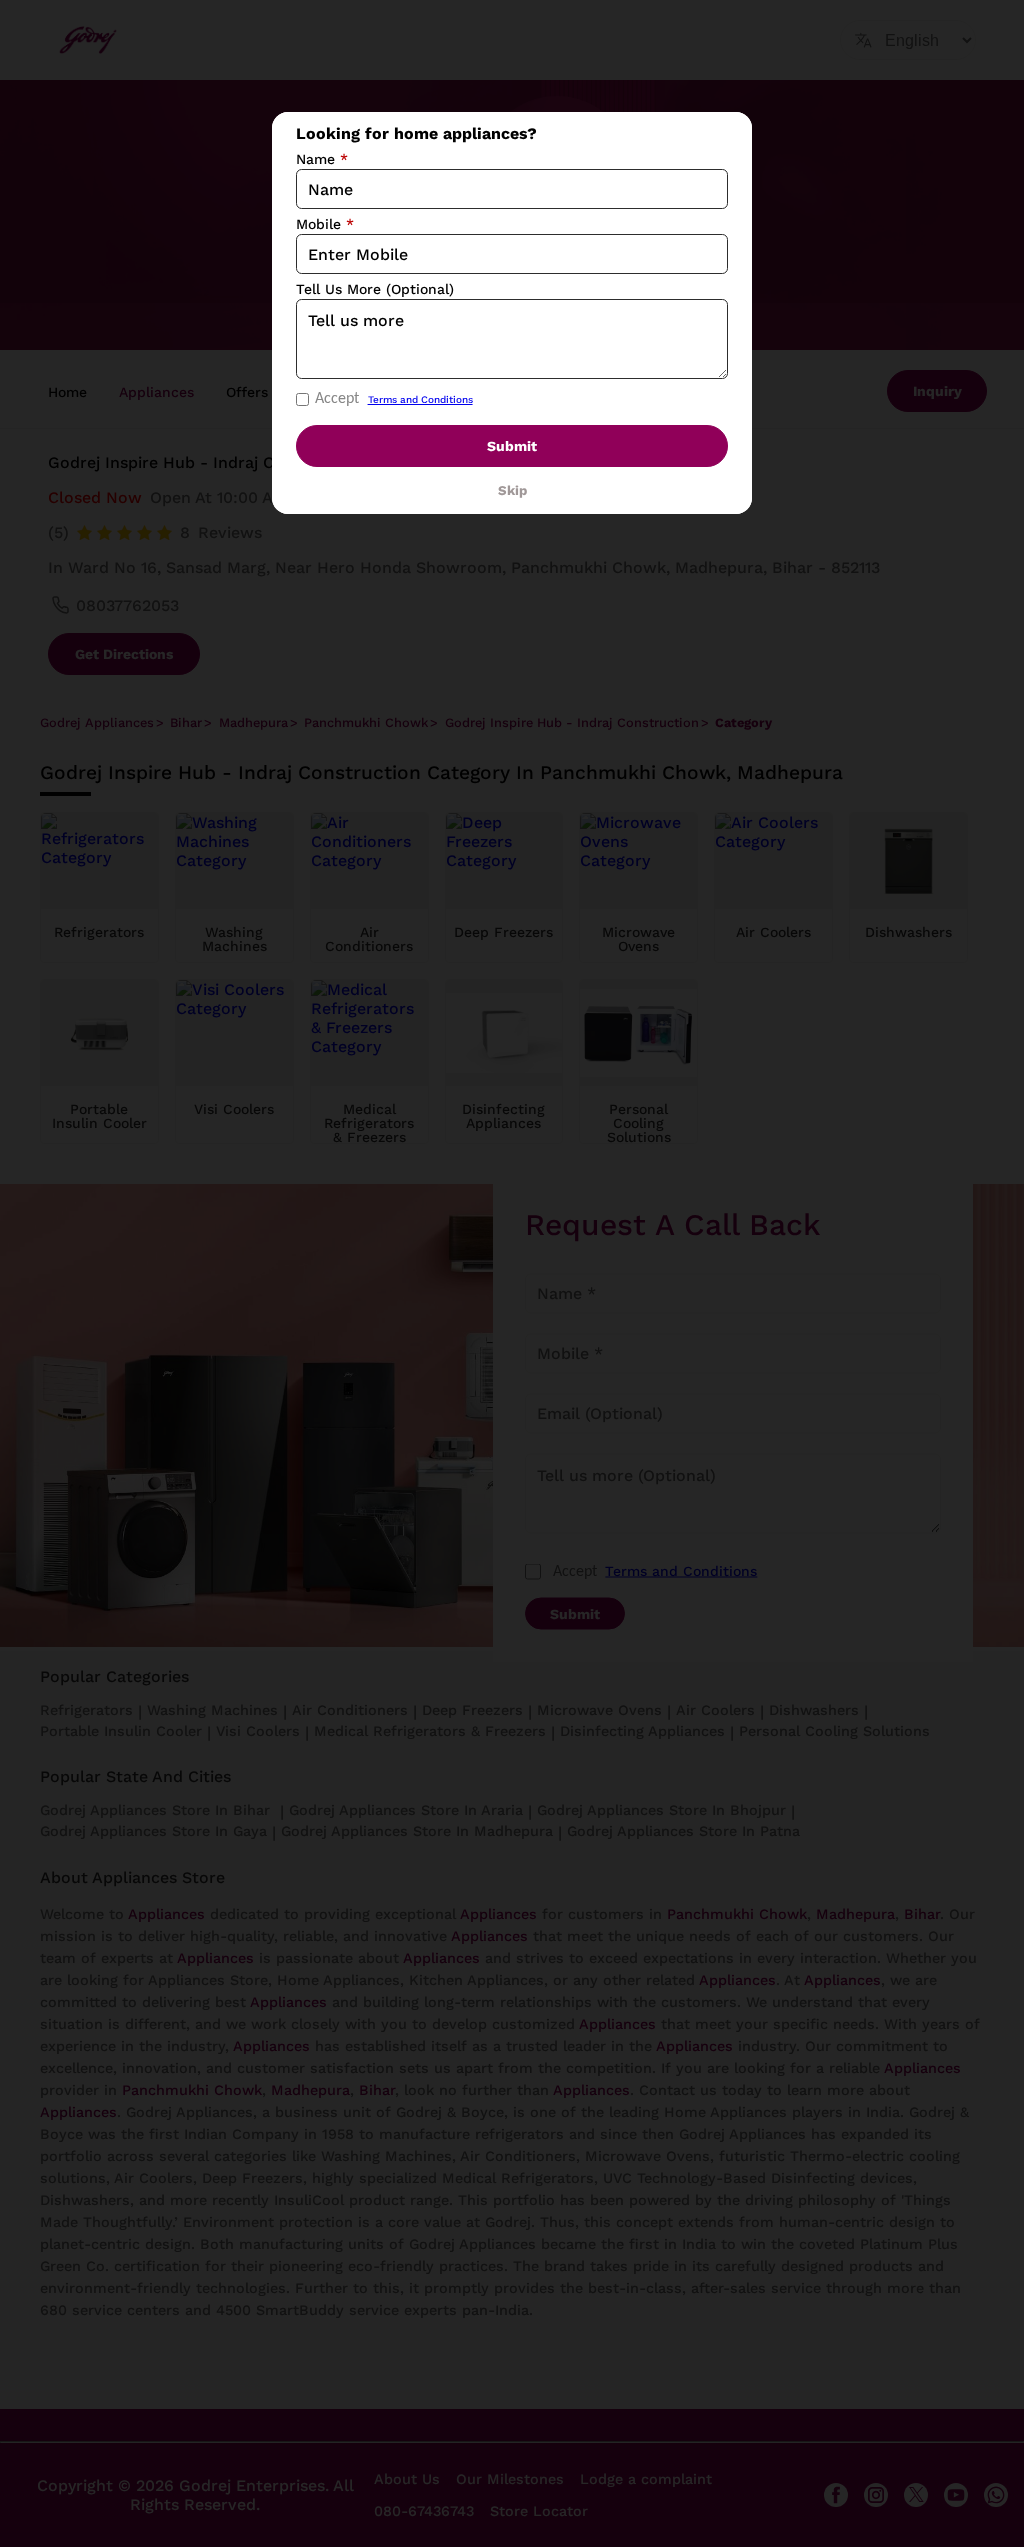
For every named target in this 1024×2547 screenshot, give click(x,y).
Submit (512, 446)
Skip (512, 490)
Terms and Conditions (420, 399)
